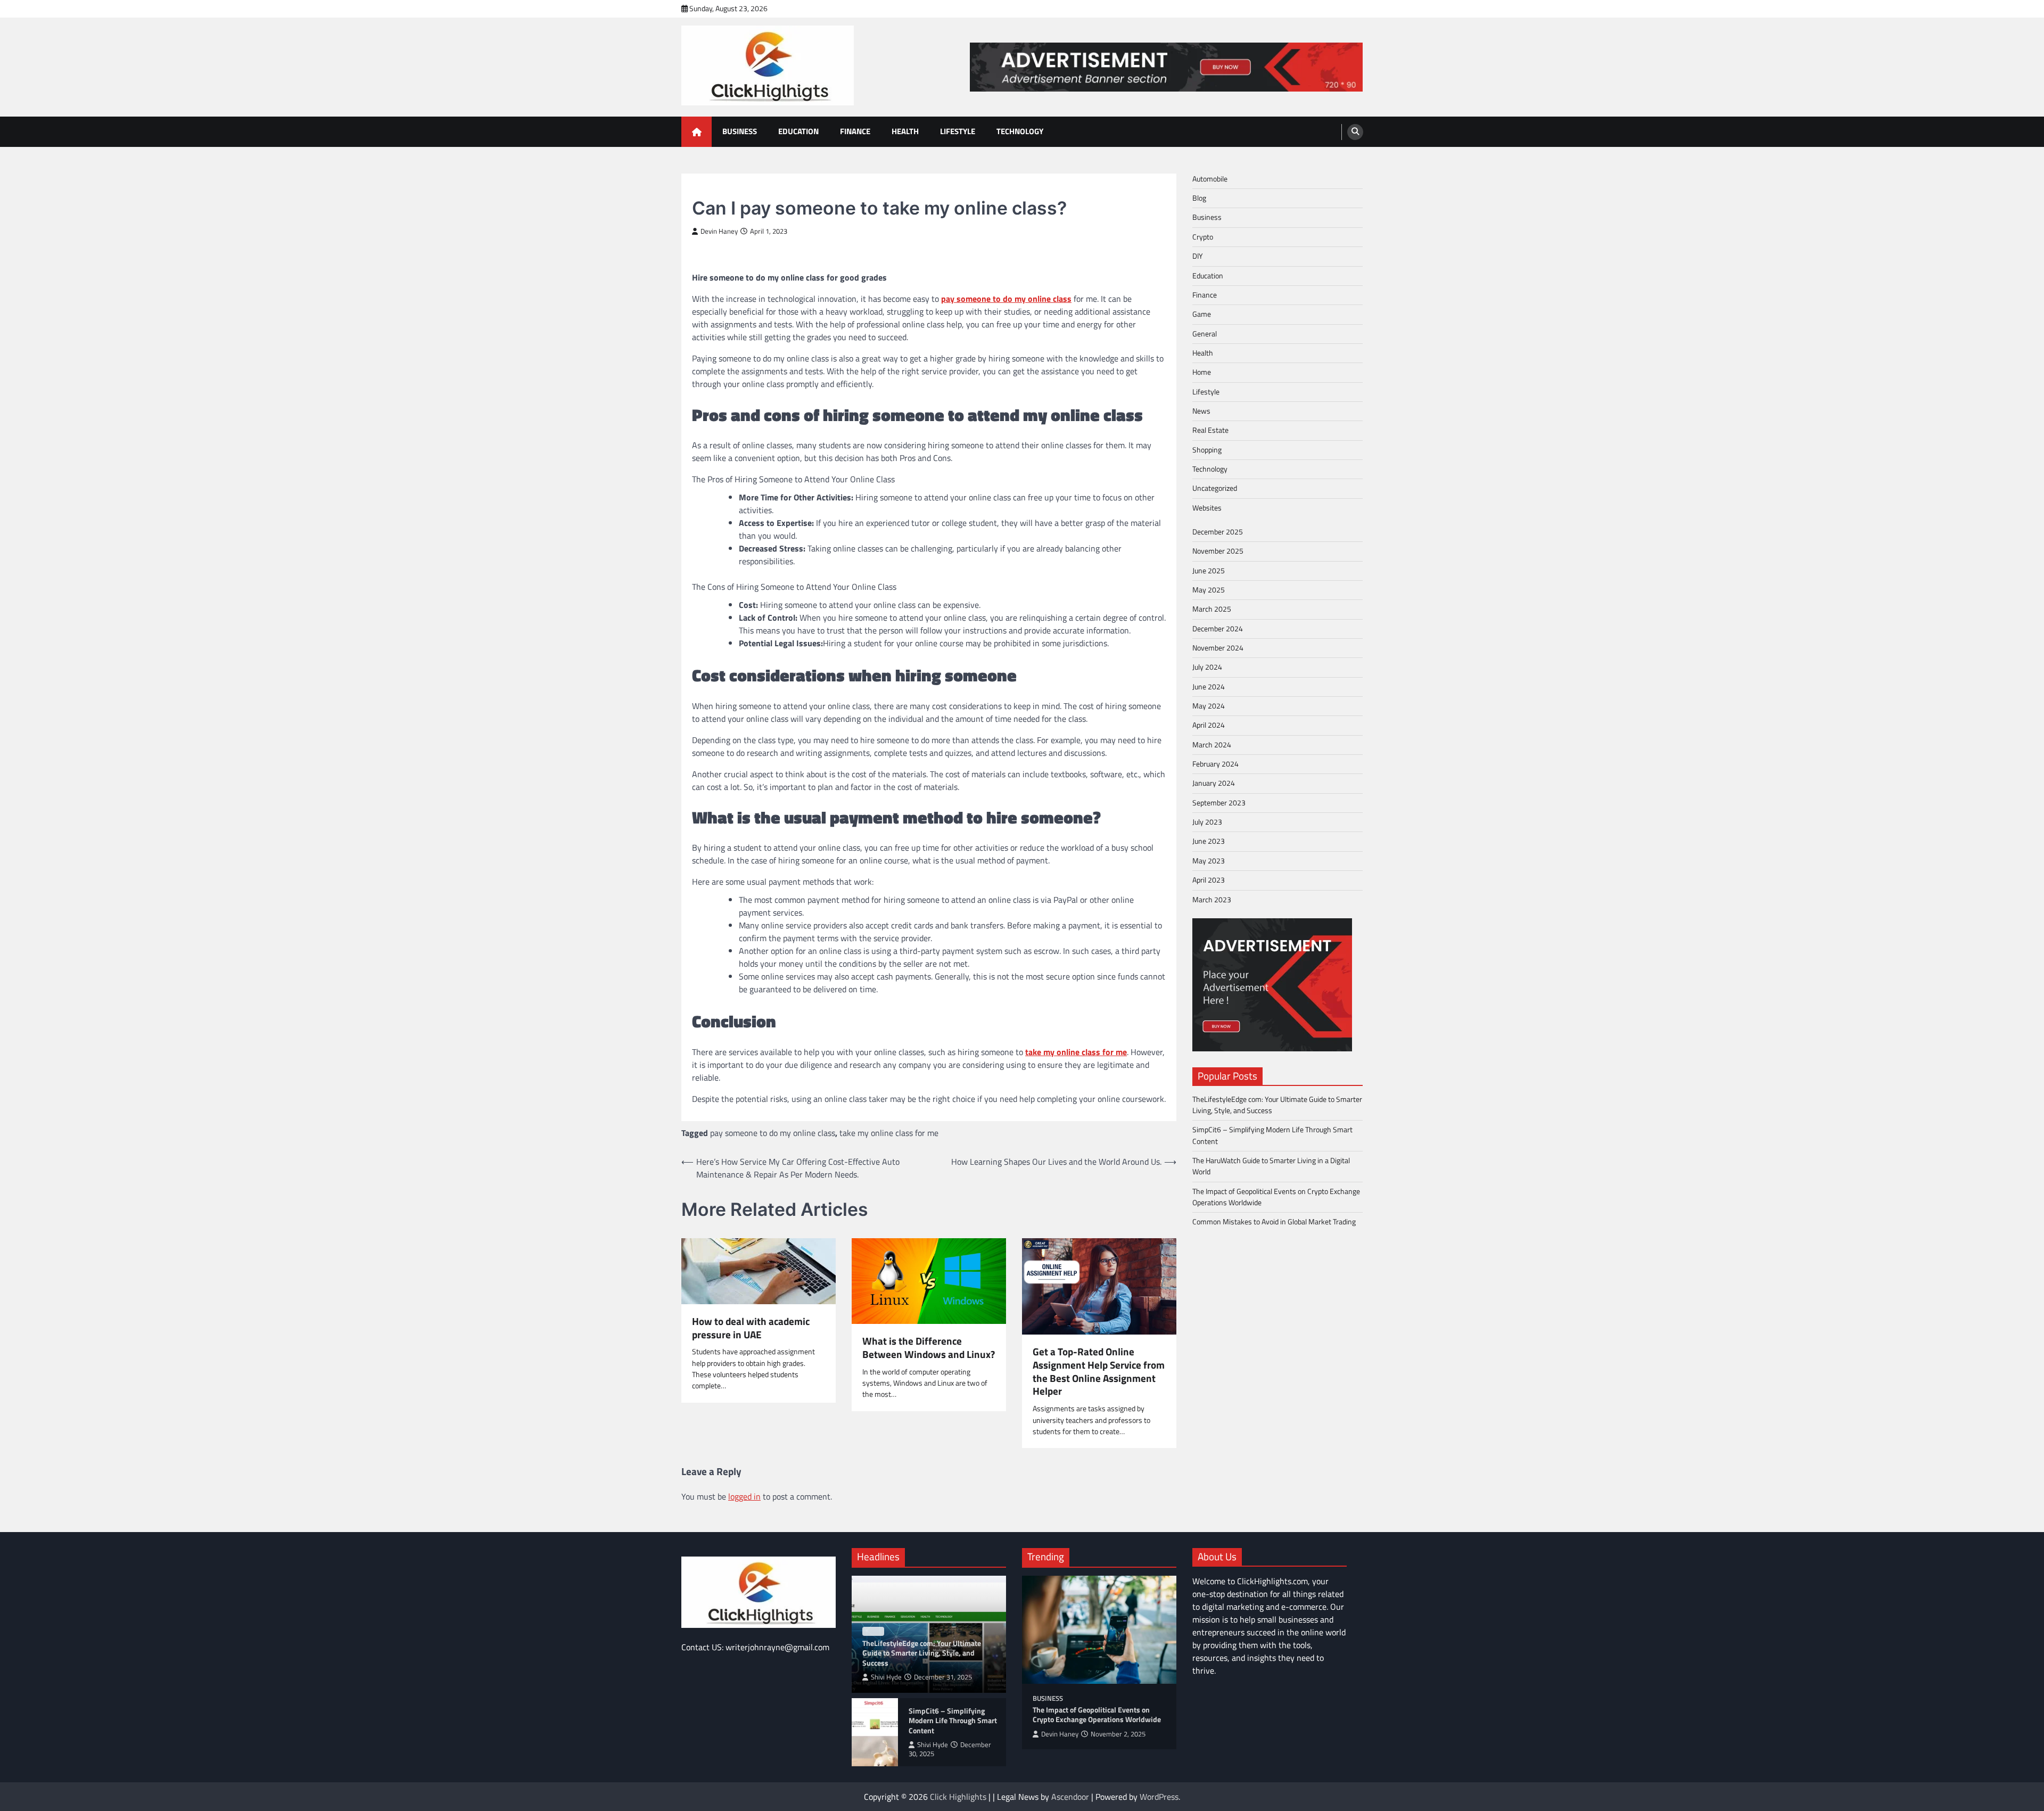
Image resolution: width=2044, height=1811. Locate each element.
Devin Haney (719, 231)
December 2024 (1218, 629)
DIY (1198, 256)
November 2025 (1218, 551)
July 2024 (1207, 668)
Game (1202, 314)
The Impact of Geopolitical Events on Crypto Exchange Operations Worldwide (1276, 1197)
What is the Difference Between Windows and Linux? (929, 1348)
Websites (1207, 508)
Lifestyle (958, 131)
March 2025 (1212, 610)
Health (905, 131)
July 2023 (1207, 822)
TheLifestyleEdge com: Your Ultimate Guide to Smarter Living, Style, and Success (1277, 1105)
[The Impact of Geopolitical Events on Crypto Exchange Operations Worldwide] (1099, 1630)
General (1205, 334)
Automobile (1210, 179)
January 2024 (1214, 784)
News (1201, 411)
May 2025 (1209, 590)
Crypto (1203, 237)
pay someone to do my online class (773, 1133)
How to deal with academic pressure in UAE (751, 1328)
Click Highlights (958, 1797)
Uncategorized (1215, 489)
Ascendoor (1070, 1797)
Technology (1020, 131)
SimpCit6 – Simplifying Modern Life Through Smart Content (1272, 1136)
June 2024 (1209, 687)
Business (740, 131)
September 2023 (1219, 803)
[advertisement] (1166, 67)
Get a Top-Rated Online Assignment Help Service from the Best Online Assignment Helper (1099, 1372)
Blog (1199, 198)
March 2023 (1212, 900)
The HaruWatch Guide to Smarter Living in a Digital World (1271, 1166)
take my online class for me (889, 1133)
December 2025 (1218, 532)
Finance (855, 131)
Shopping (1207, 450)
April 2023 (1209, 880)
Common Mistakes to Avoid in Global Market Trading (1274, 1222)
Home (1202, 373)
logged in (744, 1496)
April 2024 (1209, 726)
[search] (1355, 132)
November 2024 (1218, 648)
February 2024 (1215, 764)
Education (798, 131)
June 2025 (1209, 571)
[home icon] (697, 132)
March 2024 (1212, 745)
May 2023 (1209, 861)
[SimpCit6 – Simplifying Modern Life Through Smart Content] (875, 1732)
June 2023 (1209, 842)
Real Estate (1210, 431)
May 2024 (1209, 706)
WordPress (1159, 1797)
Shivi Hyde (886, 1677)
